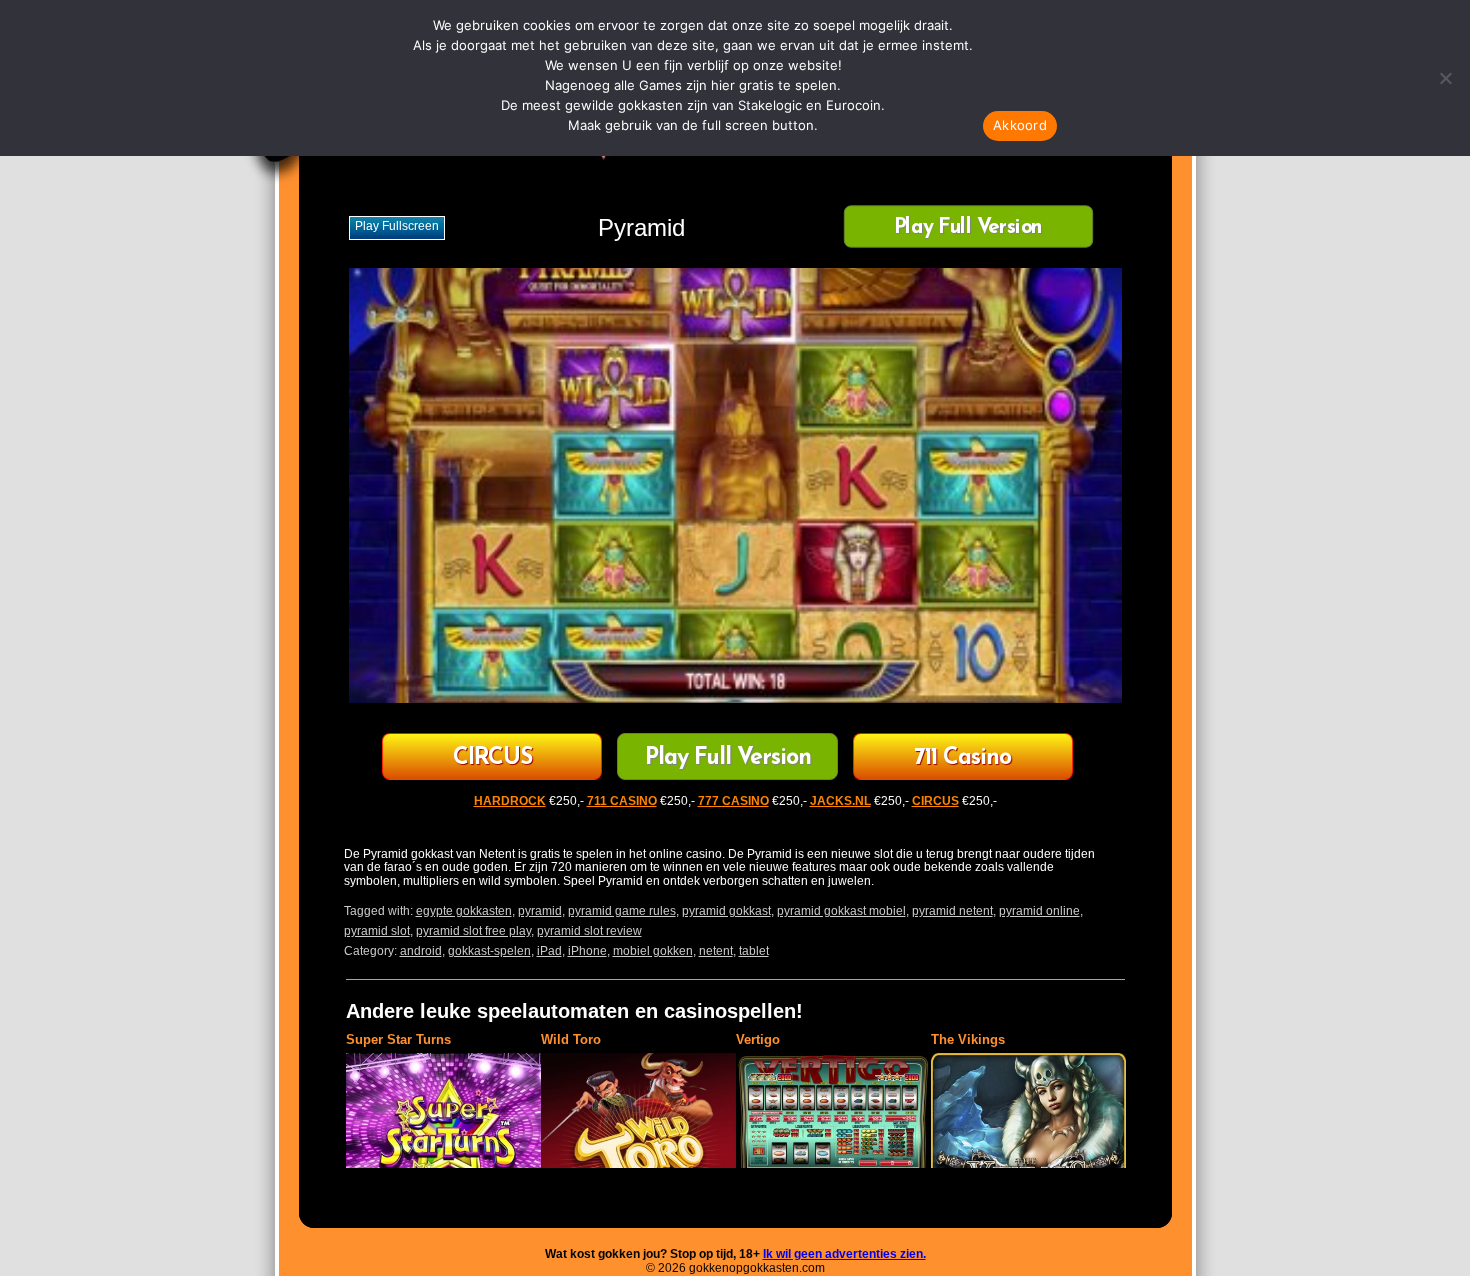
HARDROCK (510, 801)
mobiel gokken (653, 951)
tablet (754, 951)
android (421, 951)
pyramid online (1039, 911)
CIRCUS (492, 758)
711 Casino (962, 758)
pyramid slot (377, 931)
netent (716, 951)
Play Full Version (967, 228)
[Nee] (1445, 78)
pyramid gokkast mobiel (841, 911)
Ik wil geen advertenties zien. (844, 1254)
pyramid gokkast (726, 911)
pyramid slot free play (473, 931)
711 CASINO (622, 801)
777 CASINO (733, 801)
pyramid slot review (589, 931)
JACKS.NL (840, 801)
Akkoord (1020, 125)
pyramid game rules (622, 911)
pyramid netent (952, 911)
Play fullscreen (397, 226)
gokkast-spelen (489, 951)
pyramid (540, 911)
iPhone (587, 951)
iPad (549, 951)
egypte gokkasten (464, 911)
